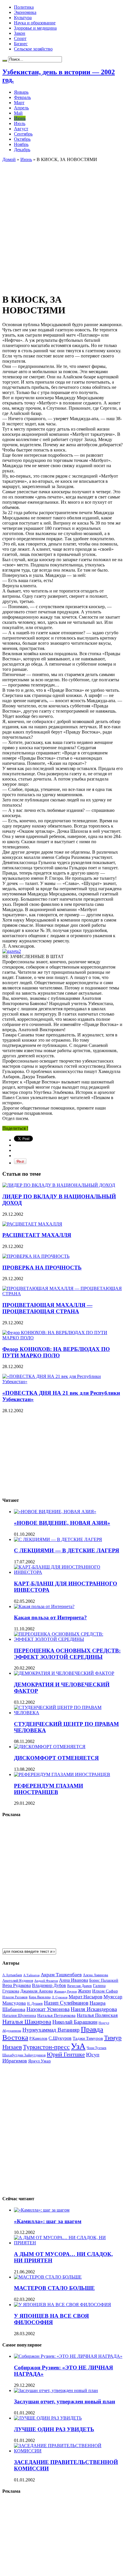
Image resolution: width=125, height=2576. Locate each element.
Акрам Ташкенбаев (61, 1975)
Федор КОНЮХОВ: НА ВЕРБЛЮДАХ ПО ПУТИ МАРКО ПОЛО (56, 1352)
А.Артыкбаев (12, 1975)
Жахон (84, 1991)
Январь (21, 92)
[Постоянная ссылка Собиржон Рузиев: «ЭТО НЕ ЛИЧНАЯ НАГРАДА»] (68, 2356)
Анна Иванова (74, 1980)
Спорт (20, 38)
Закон (20, 33)
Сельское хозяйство (33, 49)
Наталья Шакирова (27, 2022)
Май (18, 113)
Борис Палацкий (104, 1980)
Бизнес (21, 44)
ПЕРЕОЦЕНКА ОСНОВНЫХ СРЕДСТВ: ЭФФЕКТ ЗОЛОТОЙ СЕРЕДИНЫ (67, 1654)
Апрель (21, 108)
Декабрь (22, 150)
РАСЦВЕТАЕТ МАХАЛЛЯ (37, 1235)
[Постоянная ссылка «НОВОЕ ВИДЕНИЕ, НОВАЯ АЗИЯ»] (55, 1512)
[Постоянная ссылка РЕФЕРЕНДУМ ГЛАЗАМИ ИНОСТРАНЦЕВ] (62, 1774)
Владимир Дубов (49, 1985)
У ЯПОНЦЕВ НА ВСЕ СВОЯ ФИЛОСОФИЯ (51, 2319)
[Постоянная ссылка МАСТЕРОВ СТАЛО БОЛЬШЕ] (48, 2277)
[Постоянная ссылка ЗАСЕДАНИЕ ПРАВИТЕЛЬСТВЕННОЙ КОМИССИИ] (68, 2451)
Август (21, 129)
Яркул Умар (40, 2061)
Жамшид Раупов (65, 1991)
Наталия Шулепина (19, 2016)
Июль (20, 123)
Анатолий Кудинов (18, 1980)
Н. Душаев (35, 2004)
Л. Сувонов (60, 1997)
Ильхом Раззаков (15, 1997)
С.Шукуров (60, 2038)
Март (19, 103)
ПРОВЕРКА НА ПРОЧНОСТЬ (42, 1268)
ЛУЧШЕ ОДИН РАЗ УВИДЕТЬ (54, 2429)
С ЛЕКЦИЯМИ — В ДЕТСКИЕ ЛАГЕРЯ (67, 1550)
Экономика (25, 12)
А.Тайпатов (31, 1975)
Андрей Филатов (46, 1981)
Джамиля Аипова (37, 1991)
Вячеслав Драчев (80, 1986)
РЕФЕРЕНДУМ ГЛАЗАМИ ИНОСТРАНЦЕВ (49, 1789)
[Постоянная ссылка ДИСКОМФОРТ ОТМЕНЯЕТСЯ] (50, 1747)
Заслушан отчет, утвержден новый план (65, 2401)
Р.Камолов (38, 2038)
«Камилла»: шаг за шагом (48, 2221)
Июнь (20, 118)
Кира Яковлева (40, 1997)
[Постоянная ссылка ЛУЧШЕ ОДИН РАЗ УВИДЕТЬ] (48, 2418)
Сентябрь (23, 134)
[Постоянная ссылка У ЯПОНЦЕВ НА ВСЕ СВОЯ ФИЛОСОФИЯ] (63, 2305)
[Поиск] (5, 61)
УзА (78, 2046)
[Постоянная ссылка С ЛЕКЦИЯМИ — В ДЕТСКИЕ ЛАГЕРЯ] (58, 1539)
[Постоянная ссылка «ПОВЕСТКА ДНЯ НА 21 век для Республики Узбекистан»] (63, 1382)
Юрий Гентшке (66, 2054)
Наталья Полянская (97, 2015)
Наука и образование (35, 23)
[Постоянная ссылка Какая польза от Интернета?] (44, 1606)
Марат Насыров (85, 1997)
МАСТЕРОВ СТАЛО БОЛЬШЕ (54, 2288)
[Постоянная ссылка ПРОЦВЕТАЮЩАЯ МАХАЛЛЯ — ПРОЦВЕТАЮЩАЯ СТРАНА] (63, 1294)
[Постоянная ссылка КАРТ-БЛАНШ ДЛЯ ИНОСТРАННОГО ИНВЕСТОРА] (68, 1572)
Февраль (22, 97)
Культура (23, 18)
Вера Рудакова (17, 1985)
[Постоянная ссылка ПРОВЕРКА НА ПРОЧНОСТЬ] (36, 1256)
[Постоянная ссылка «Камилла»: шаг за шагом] (42, 2210)
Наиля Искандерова (94, 2009)
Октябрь (22, 139)
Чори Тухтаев (97, 2048)
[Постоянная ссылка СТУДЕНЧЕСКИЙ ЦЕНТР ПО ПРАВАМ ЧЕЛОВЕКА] (68, 1713)
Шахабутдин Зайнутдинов (24, 2055)
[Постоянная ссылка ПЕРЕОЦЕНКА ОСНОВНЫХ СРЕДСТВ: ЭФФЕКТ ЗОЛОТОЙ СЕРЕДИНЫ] (68, 1639)
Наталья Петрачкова (56, 2015)
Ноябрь (21, 144)
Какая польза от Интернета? (50, 1617)
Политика (24, 7)
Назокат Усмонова (48, 2009)
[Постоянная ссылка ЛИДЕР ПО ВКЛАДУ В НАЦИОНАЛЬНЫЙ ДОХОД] (59, 1185)
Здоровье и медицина (35, 28)
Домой (9, 159)
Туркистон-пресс (46, 2047)
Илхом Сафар (105, 1991)
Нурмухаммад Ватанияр (51, 2030)
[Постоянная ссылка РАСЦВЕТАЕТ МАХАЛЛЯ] (32, 1224)
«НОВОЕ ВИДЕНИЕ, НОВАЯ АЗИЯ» (62, 1523)
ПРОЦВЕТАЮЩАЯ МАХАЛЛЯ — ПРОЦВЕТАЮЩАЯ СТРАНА (47, 1308)
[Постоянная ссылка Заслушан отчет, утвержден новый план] (56, 2390)
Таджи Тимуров (88, 2038)
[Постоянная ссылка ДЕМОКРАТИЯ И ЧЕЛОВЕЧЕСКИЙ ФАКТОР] (64, 1673)
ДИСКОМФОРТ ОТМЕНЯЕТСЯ (56, 1758)
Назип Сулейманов (66, 2003)
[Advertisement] (63, 225)
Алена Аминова (95, 1975)
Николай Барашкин (75, 2022)
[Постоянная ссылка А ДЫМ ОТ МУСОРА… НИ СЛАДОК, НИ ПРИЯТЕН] (68, 2243)
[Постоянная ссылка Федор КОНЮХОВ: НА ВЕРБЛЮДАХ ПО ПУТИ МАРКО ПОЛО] (63, 1338)
